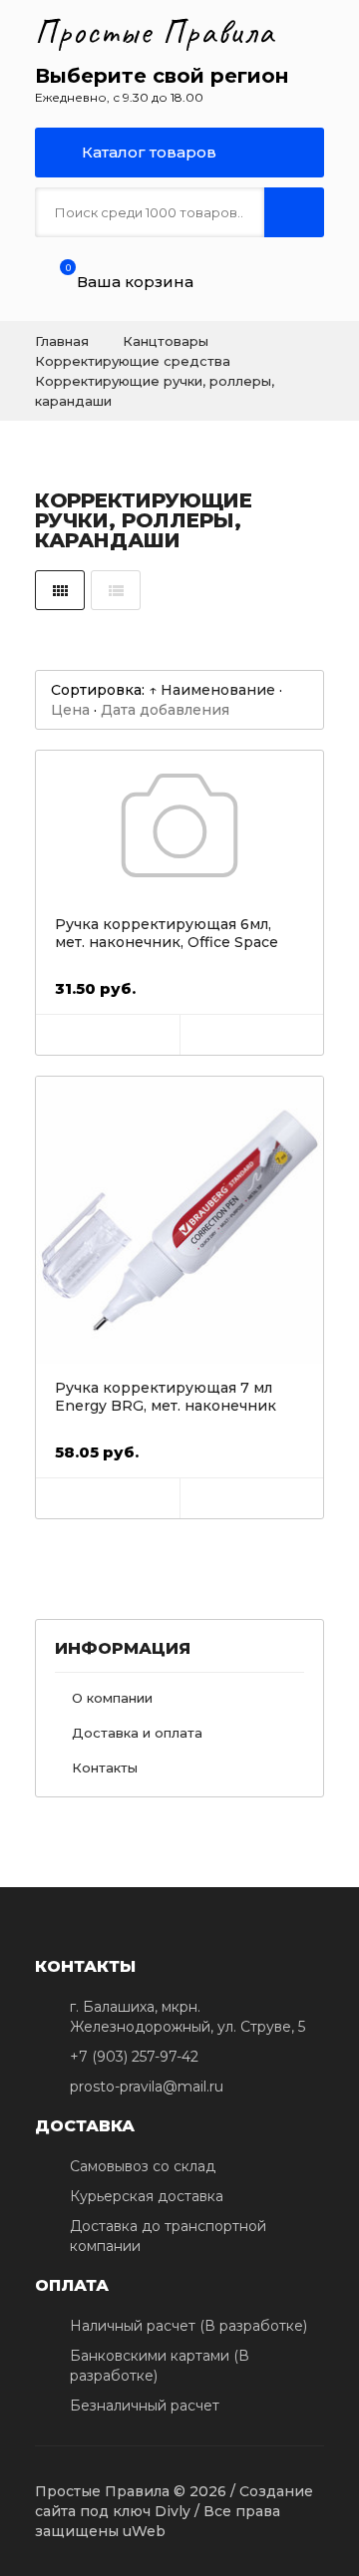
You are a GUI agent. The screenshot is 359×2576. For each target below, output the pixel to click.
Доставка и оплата (137, 1733)
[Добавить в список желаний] (252, 1035)
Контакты (105, 1768)
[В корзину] (108, 1035)
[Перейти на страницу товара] (179, 825)
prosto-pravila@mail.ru (147, 2087)
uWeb (144, 2531)
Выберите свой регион (162, 76)
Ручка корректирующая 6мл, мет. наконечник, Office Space (167, 933)
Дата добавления (165, 710)
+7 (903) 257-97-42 (134, 2057)
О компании (112, 1698)
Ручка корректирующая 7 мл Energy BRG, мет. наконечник (166, 1397)
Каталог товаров (147, 152)
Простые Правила (155, 32)
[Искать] (294, 212)
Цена (70, 710)
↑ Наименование (212, 690)
